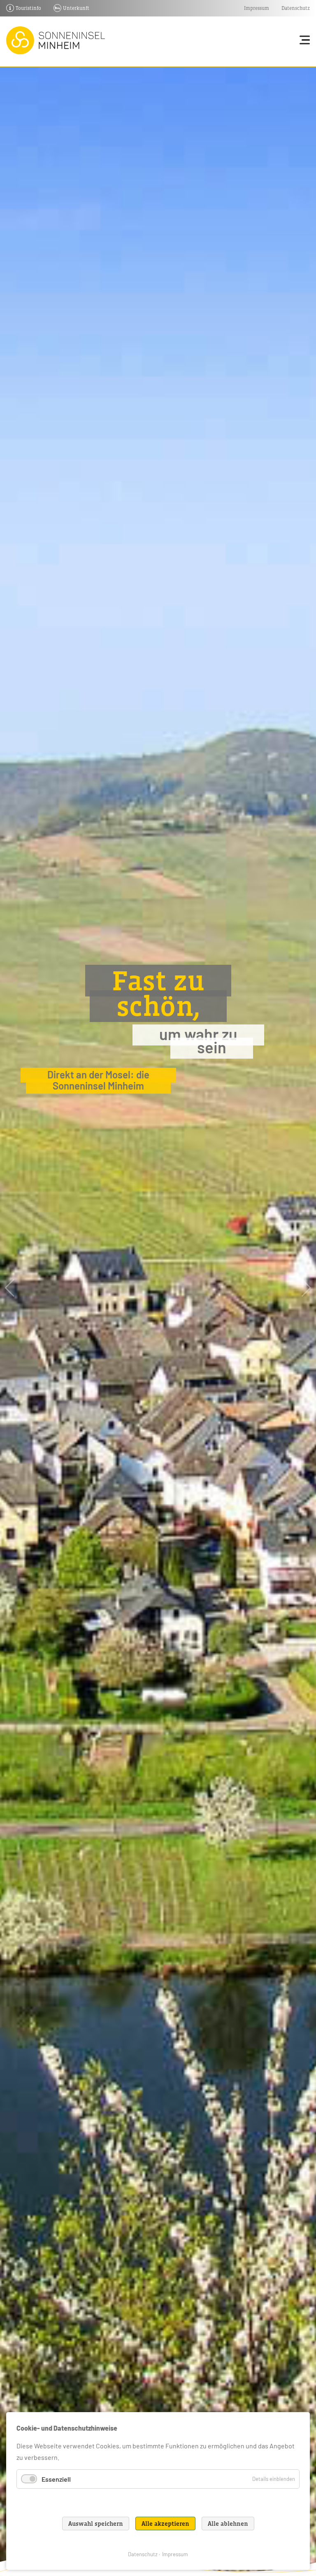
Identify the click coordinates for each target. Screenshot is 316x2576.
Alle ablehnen (228, 2523)
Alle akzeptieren (165, 2523)
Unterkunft (76, 8)
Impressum (257, 8)
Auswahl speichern (96, 2523)
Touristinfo (28, 8)
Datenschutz (296, 8)
